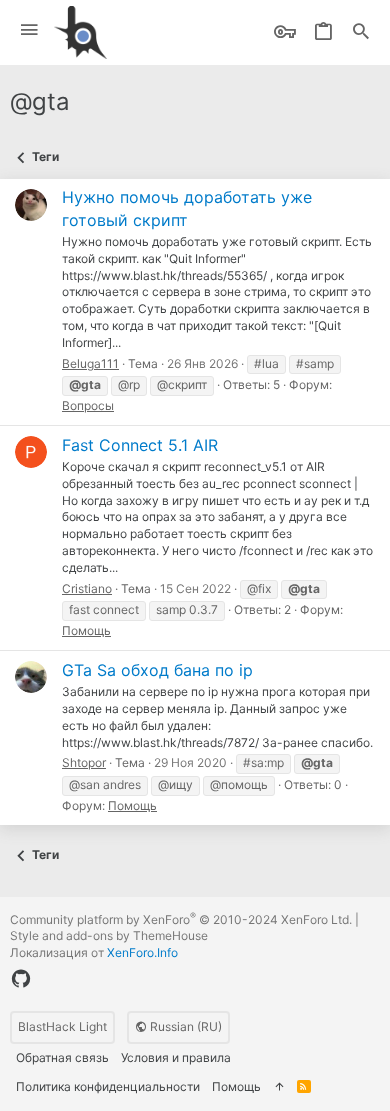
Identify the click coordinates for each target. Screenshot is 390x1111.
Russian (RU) (184, 1026)
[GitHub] (21, 979)
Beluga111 (90, 363)
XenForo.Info (142, 952)
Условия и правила (176, 1057)
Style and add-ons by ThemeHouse (109, 935)
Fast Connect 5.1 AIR (140, 445)
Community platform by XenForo (181, 919)
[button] (29, 30)
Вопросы (88, 405)
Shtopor (84, 762)
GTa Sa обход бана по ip (157, 670)
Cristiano (87, 588)
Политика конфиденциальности (108, 1086)
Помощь (86, 630)
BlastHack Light (62, 1026)
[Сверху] (279, 1087)
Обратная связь (62, 1057)
